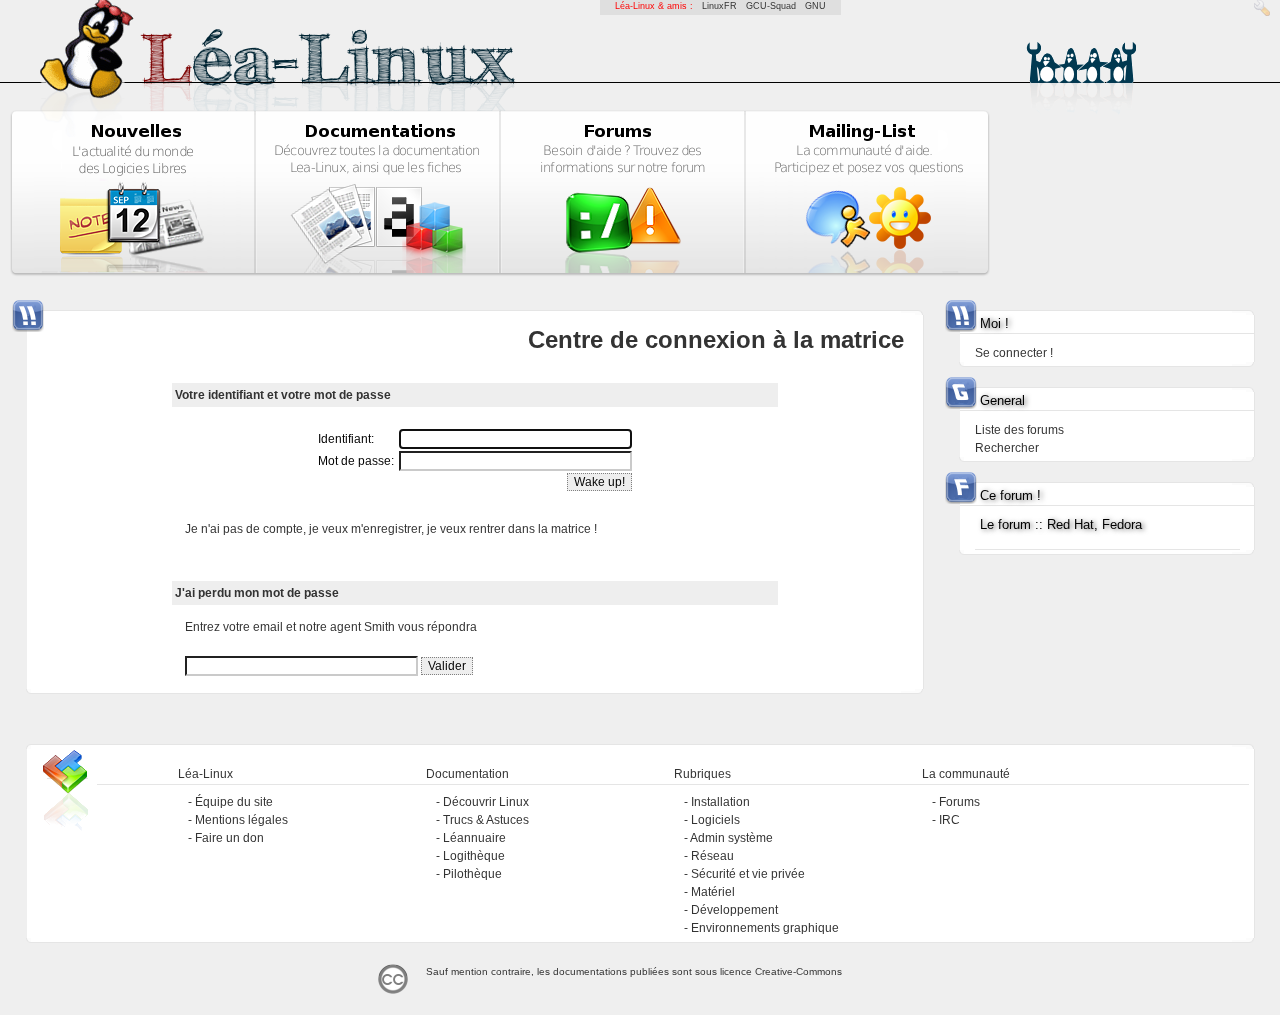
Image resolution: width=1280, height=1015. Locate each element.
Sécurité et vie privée (748, 874)
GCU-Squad (771, 6)
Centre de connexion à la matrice (716, 339)
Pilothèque (472, 874)
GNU (815, 6)
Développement (734, 910)
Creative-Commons (798, 971)
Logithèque (474, 856)
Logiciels (715, 820)
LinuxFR (719, 6)
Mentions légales (241, 820)
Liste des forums (1019, 430)
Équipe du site (234, 802)
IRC (949, 820)
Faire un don (229, 838)
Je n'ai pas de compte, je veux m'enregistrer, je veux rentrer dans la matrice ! (391, 529)
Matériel (713, 892)
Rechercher (1007, 448)
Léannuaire (474, 838)
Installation (720, 802)
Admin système (731, 838)
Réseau (712, 856)
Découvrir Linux (486, 802)
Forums (959, 802)
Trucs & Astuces (486, 820)
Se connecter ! (1014, 353)
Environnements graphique (765, 928)
